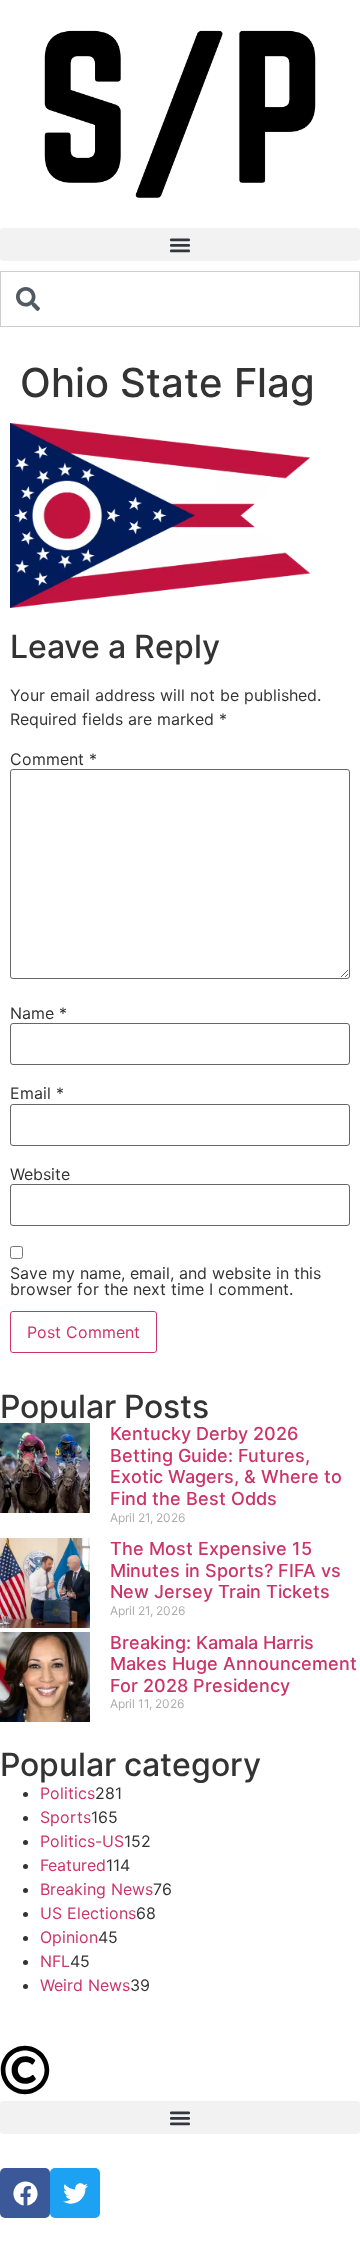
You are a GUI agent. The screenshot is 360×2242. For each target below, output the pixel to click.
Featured (73, 1865)
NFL (55, 1961)
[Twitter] (75, 2193)
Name (38, 1013)
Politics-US (82, 1841)
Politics (67, 1793)
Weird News (85, 1985)
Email (37, 1093)
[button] (180, 244)
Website (40, 1174)
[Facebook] (25, 2193)
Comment (53, 759)
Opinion (69, 1937)
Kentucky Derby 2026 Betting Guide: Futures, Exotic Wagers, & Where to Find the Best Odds (226, 1466)
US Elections (88, 1913)
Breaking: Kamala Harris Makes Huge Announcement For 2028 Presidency (233, 1664)
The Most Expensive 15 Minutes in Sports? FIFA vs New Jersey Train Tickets (225, 1570)
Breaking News (96, 1889)
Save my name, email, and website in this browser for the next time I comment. (165, 1281)
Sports (65, 1817)
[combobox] (180, 299)
